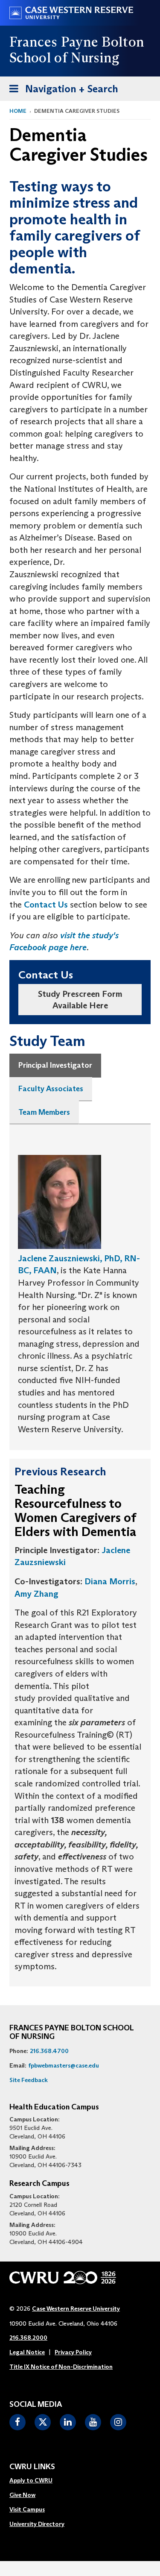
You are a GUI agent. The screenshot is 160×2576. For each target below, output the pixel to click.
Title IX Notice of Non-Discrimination (61, 2367)
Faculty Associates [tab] (51, 1089)
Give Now (22, 2495)
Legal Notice (27, 2352)
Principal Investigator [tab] (55, 1065)
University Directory (37, 2524)
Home (18, 111)
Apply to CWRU (31, 2480)
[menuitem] (37, 2481)
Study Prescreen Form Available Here (80, 1000)
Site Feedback (29, 2080)
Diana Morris (110, 1581)
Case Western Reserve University (76, 2309)
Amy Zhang (36, 1594)
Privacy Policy (73, 2352)
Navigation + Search (61, 91)
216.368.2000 (28, 2338)
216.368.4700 (49, 2051)
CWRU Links (32, 2467)
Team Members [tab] (44, 1112)
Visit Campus (27, 2509)
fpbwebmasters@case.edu (64, 2065)
